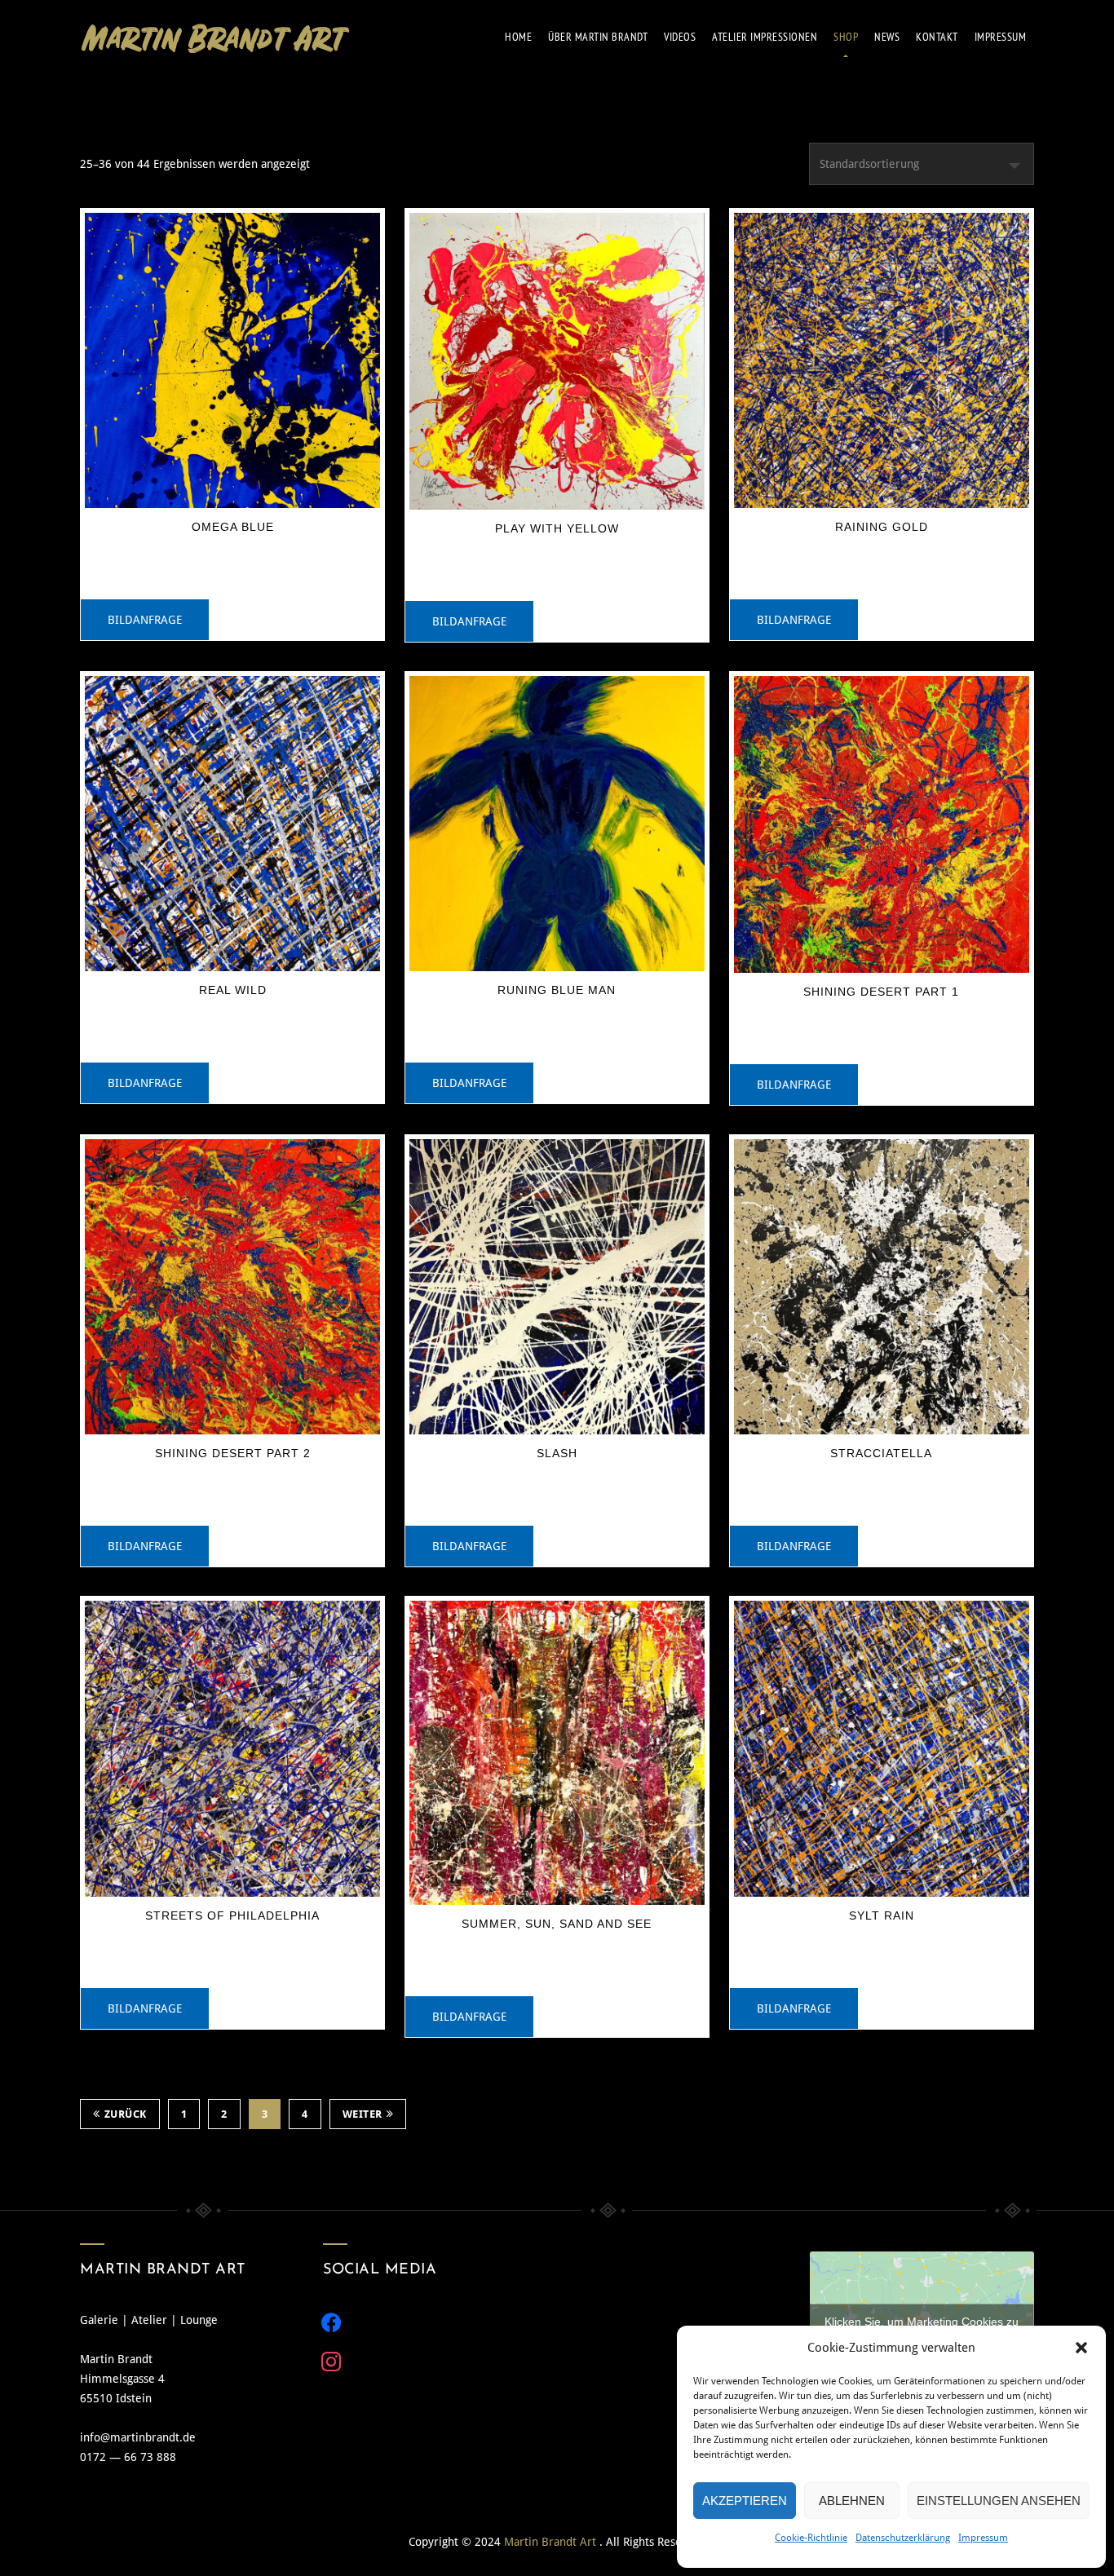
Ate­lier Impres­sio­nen (765, 37)
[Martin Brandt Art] (215, 37)
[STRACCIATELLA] (882, 1287)
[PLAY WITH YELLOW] (557, 361)
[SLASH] (557, 1287)
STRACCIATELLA (881, 1453)
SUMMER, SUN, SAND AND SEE (557, 1924)
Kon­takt (937, 37)
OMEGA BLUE (233, 527)
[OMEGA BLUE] (232, 360)
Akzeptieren (745, 2501)
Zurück (126, 2114)
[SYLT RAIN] (882, 1748)
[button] (1081, 2348)
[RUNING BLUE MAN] (557, 824)
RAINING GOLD (882, 527)
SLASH (557, 1453)
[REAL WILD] (232, 824)
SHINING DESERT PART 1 (881, 992)
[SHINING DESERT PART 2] (232, 1287)
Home (518, 37)
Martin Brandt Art (552, 2542)
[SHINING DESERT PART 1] (882, 824)
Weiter (362, 2114)
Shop (846, 37)
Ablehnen (852, 2501)
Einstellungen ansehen (999, 2501)
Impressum (983, 2538)
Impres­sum (1001, 37)
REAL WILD (233, 990)
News (887, 37)
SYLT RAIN (882, 1915)
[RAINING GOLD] (882, 360)
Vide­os (680, 37)
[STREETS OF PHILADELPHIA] (232, 1748)
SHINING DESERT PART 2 (233, 1453)
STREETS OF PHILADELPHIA (232, 1915)
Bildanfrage (145, 620)
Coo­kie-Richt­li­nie (811, 2538)
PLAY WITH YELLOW (557, 528)
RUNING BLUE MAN (557, 990)
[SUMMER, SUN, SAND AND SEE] (557, 1753)
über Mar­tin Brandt (598, 37)
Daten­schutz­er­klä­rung (903, 2538)
